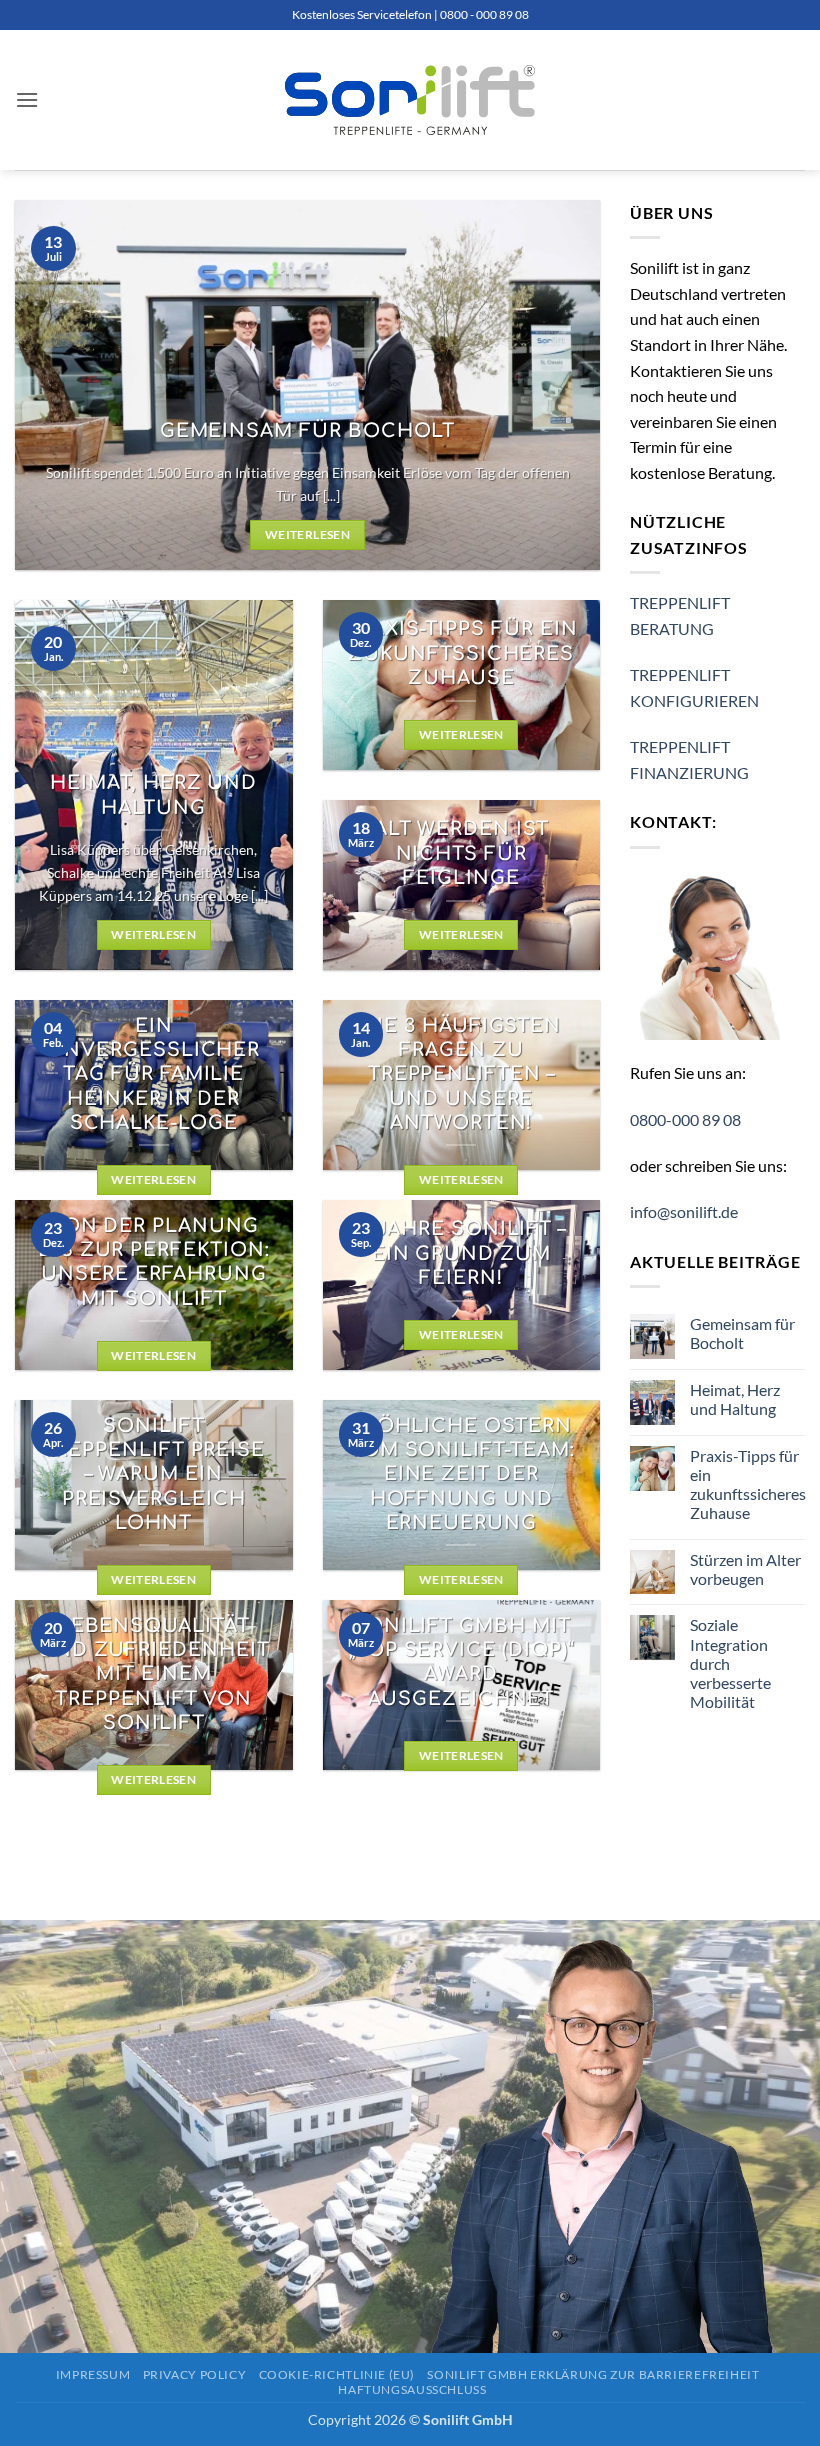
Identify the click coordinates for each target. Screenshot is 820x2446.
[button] (27, 99)
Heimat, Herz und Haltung (153, 795)
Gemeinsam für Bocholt (308, 431)
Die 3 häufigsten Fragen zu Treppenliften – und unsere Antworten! (461, 1074)
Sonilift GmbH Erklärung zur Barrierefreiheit (593, 2374)
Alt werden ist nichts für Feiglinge (461, 853)
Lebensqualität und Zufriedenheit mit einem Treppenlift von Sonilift (154, 1674)
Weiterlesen (307, 534)
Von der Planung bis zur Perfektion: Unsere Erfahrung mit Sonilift (154, 1262)
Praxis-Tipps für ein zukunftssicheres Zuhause (461, 653)
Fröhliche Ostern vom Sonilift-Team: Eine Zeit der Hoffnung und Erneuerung (461, 1474)
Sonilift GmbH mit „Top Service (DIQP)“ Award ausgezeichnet (461, 1662)
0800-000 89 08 (685, 1119)
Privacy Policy (195, 2374)
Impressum (93, 2374)
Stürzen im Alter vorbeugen (745, 1569)
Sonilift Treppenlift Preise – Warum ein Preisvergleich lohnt (153, 1474)
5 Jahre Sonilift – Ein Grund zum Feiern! (461, 1253)
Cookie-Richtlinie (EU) (337, 2374)
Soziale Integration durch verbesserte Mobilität (730, 1663)
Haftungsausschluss (412, 2389)
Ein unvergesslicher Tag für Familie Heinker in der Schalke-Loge (153, 1074)
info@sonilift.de (684, 1211)
